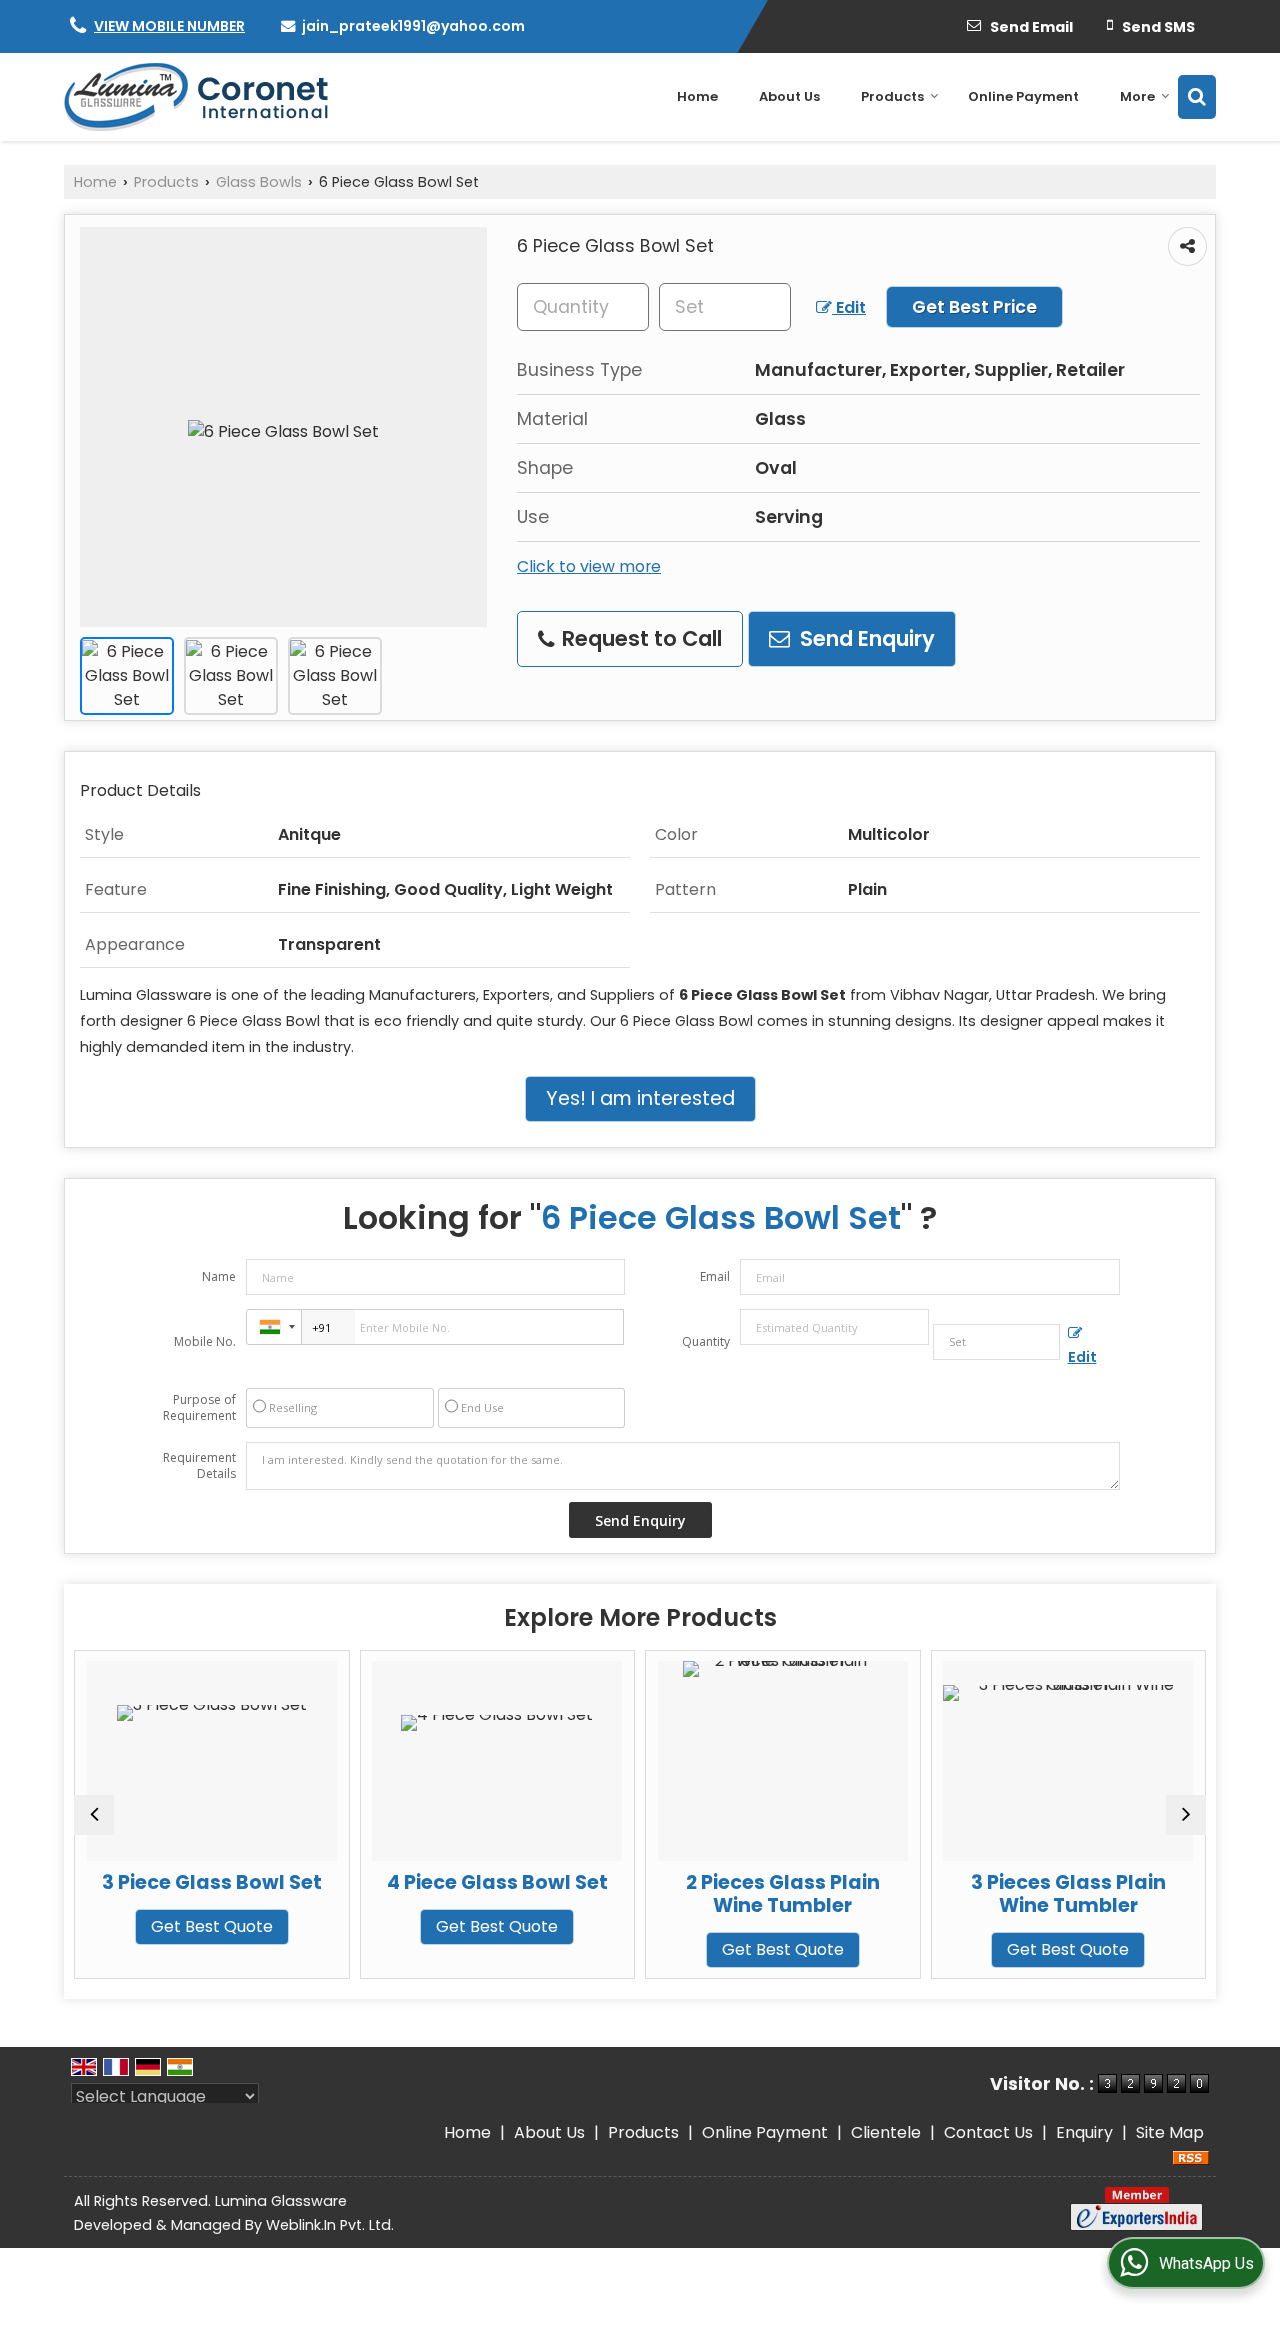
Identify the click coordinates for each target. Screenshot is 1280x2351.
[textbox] (725, 307)
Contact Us (988, 2132)
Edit (849, 307)
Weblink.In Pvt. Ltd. (330, 2225)
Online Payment (1023, 96)
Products (892, 96)
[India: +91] (274, 1327)
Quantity (706, 1341)
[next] (1186, 1815)
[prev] (94, 1815)
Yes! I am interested (640, 1098)
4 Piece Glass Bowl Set (482, 1882)
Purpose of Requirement (199, 1408)
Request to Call (639, 638)
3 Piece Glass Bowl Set (197, 1882)
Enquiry (1084, 2132)
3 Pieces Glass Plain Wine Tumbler (1053, 1894)
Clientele (886, 2132)
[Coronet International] (196, 97)
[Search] (1197, 97)
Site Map (1170, 2132)
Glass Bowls (259, 182)
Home (697, 96)
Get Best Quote (197, 1926)
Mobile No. (205, 1341)
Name (219, 1276)
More (1137, 96)
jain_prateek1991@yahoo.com (413, 26)
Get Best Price (974, 307)
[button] (169, 26)
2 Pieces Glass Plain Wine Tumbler (768, 1894)
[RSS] (1191, 2156)
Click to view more (589, 566)
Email (715, 1276)
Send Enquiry (865, 638)
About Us (789, 96)
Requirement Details (199, 1466)
